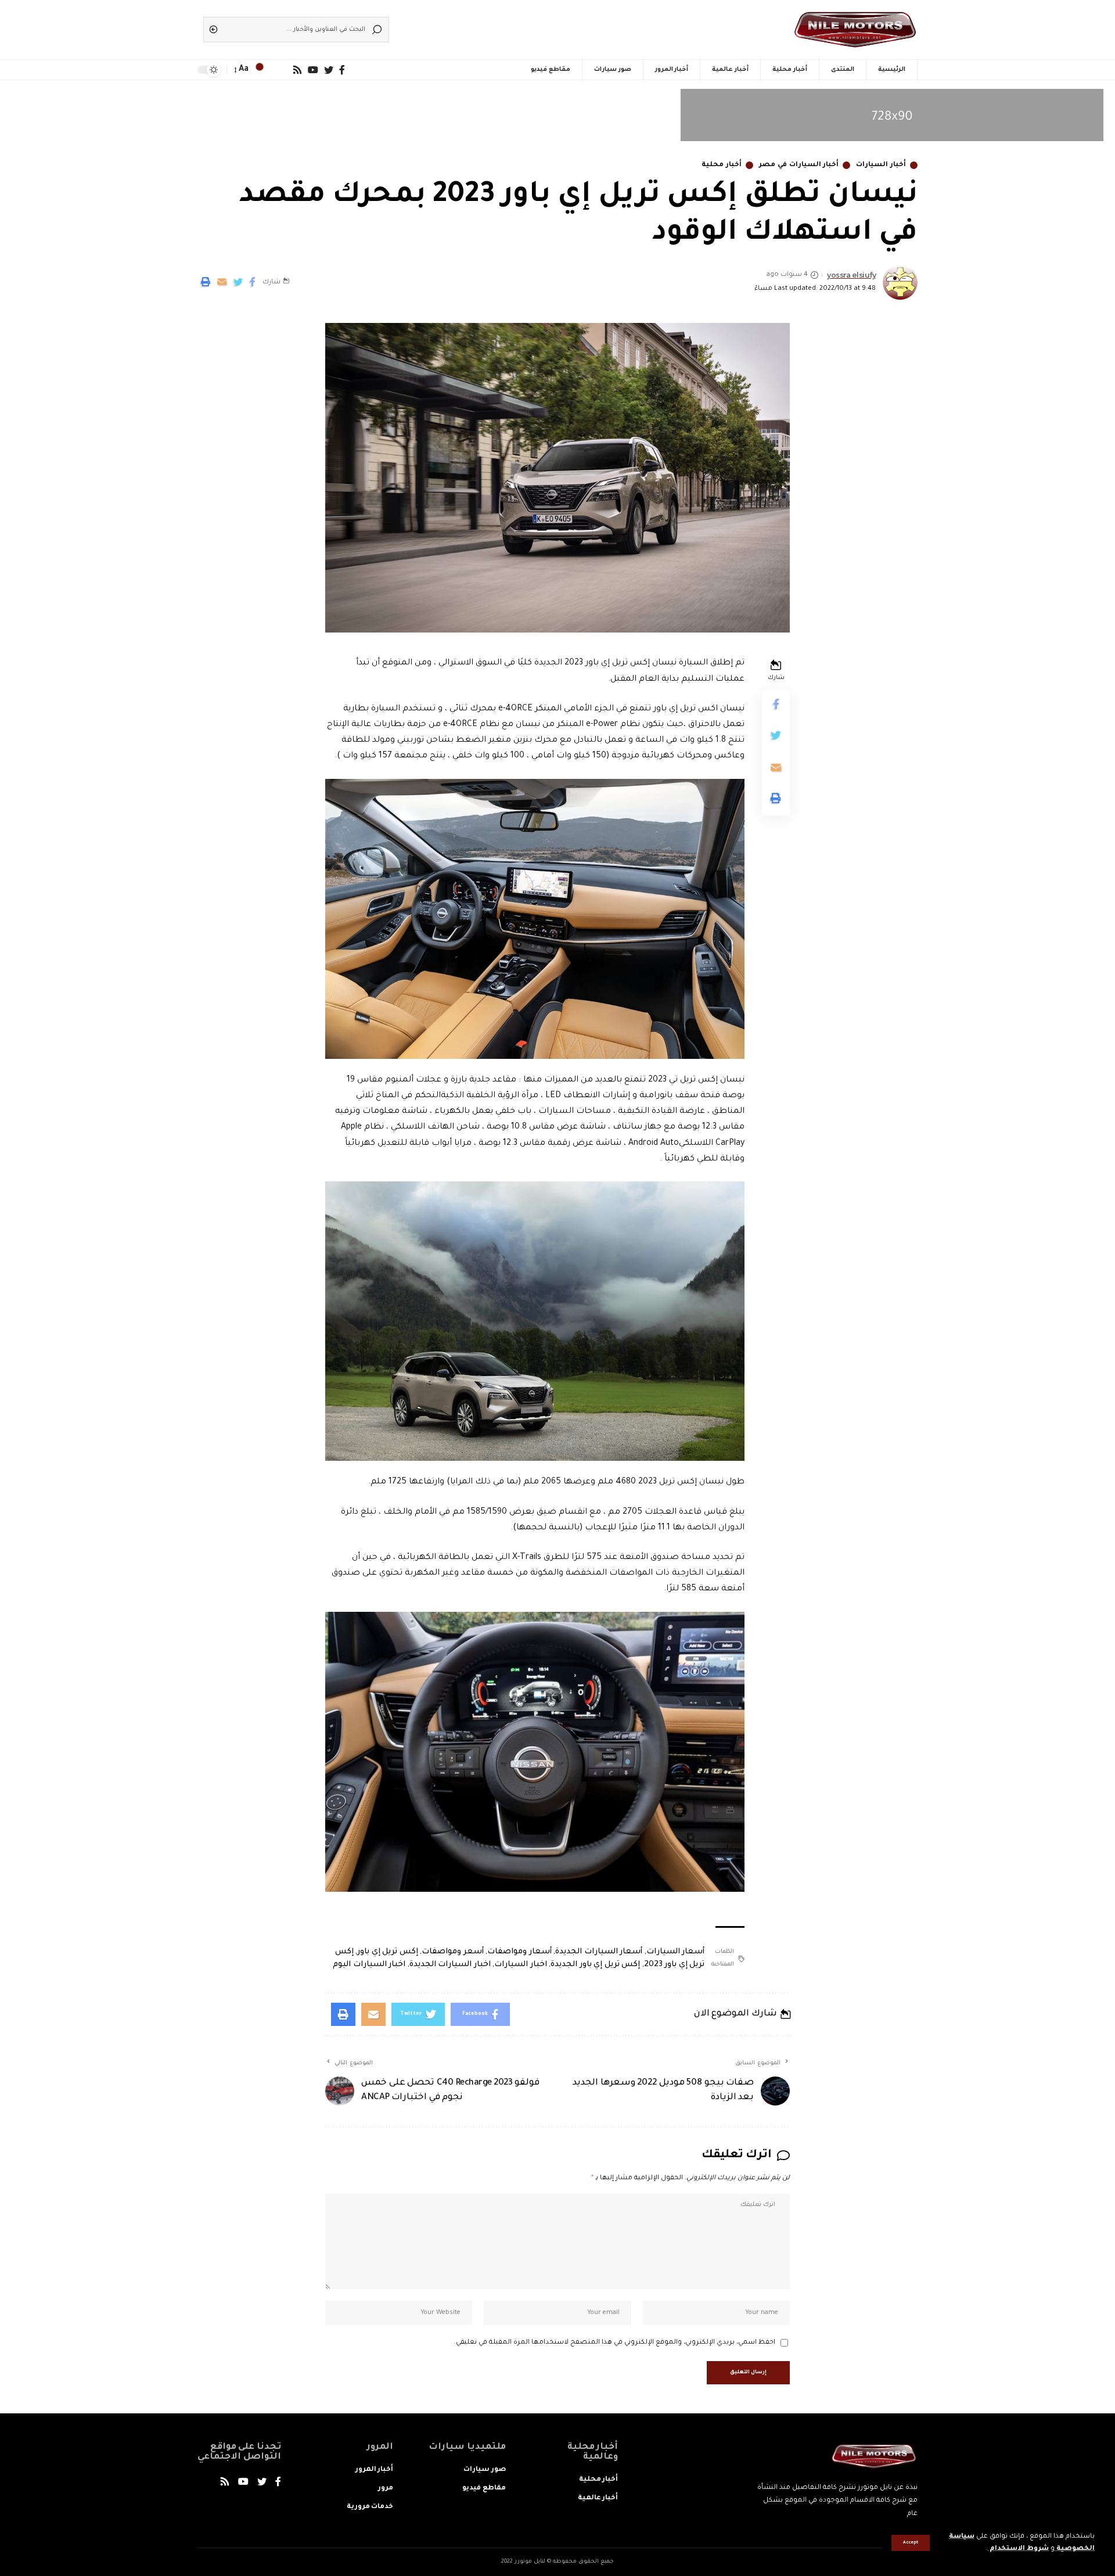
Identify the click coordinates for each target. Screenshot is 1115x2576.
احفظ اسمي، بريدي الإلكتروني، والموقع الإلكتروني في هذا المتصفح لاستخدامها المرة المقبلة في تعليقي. (615, 2343)
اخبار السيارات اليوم (369, 1965)
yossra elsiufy (851, 275)
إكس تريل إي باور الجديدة (595, 1965)
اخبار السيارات (521, 1965)
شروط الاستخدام (1018, 2549)
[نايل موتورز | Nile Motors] (855, 30)
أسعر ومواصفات (453, 1952)
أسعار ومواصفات (519, 1952)
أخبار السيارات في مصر (799, 165)
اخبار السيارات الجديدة (450, 1965)
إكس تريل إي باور (388, 1952)
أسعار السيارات (676, 1952)
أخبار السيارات (881, 165)
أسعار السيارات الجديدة (599, 1952)
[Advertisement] (575, 26)
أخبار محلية (722, 165)
